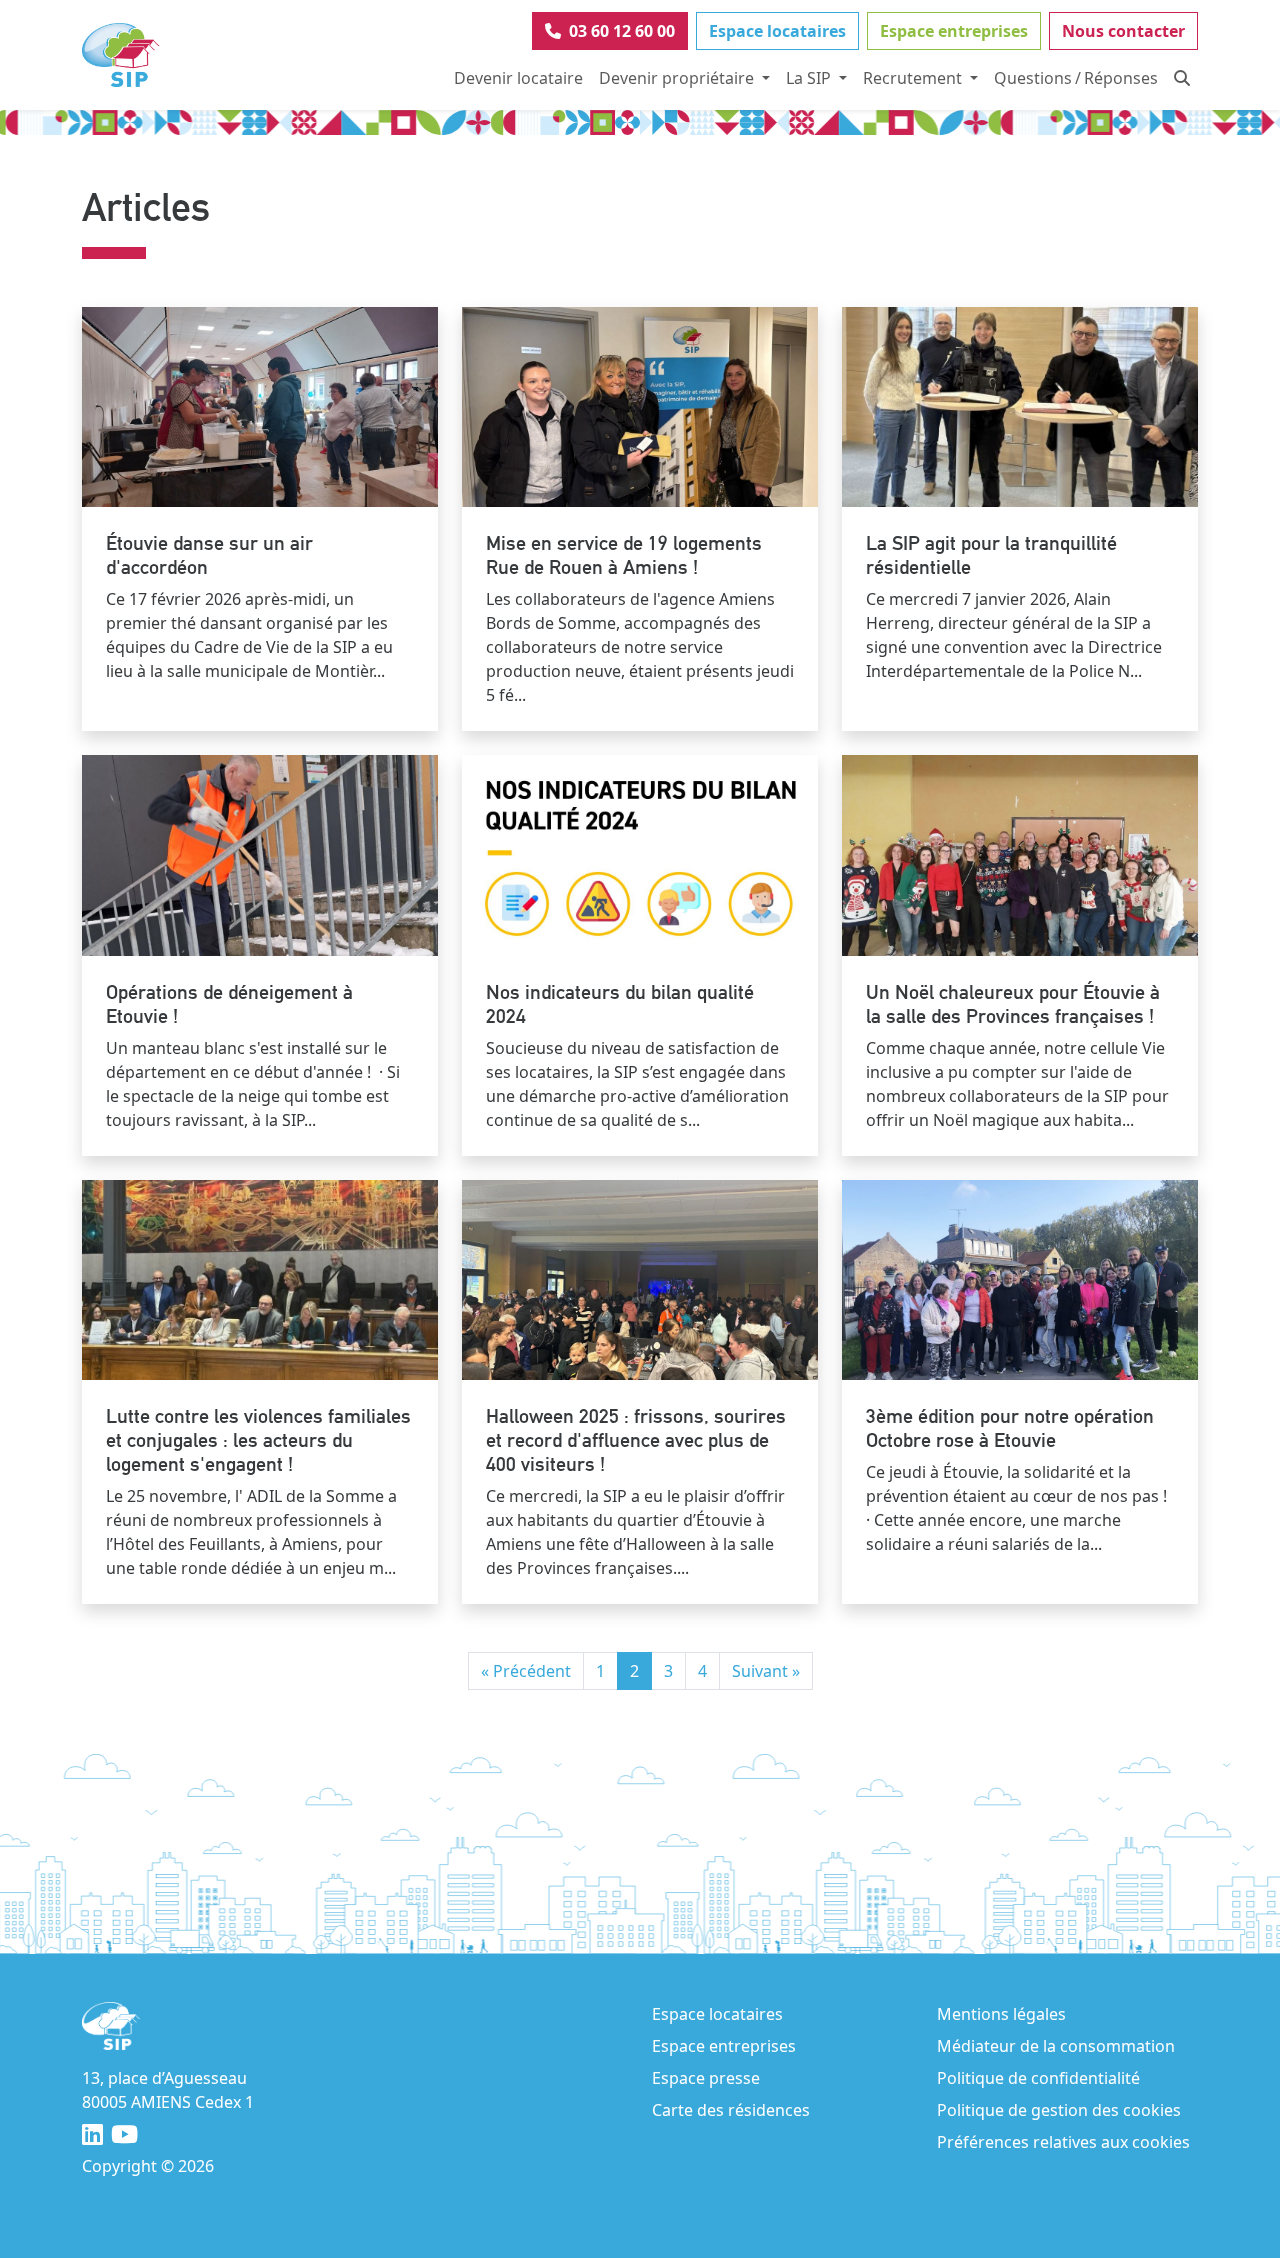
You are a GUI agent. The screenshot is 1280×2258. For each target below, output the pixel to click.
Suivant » (766, 1671)
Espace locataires (777, 31)
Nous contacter (1123, 31)
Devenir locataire (518, 78)
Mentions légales (1001, 2014)
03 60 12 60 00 (622, 31)
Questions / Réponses (1076, 78)
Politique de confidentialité (1038, 2078)
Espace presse (706, 2078)
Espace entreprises (954, 31)
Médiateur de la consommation (1056, 2046)
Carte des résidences (731, 2110)
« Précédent (526, 1671)
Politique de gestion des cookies (1059, 2110)
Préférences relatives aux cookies (1063, 2142)
